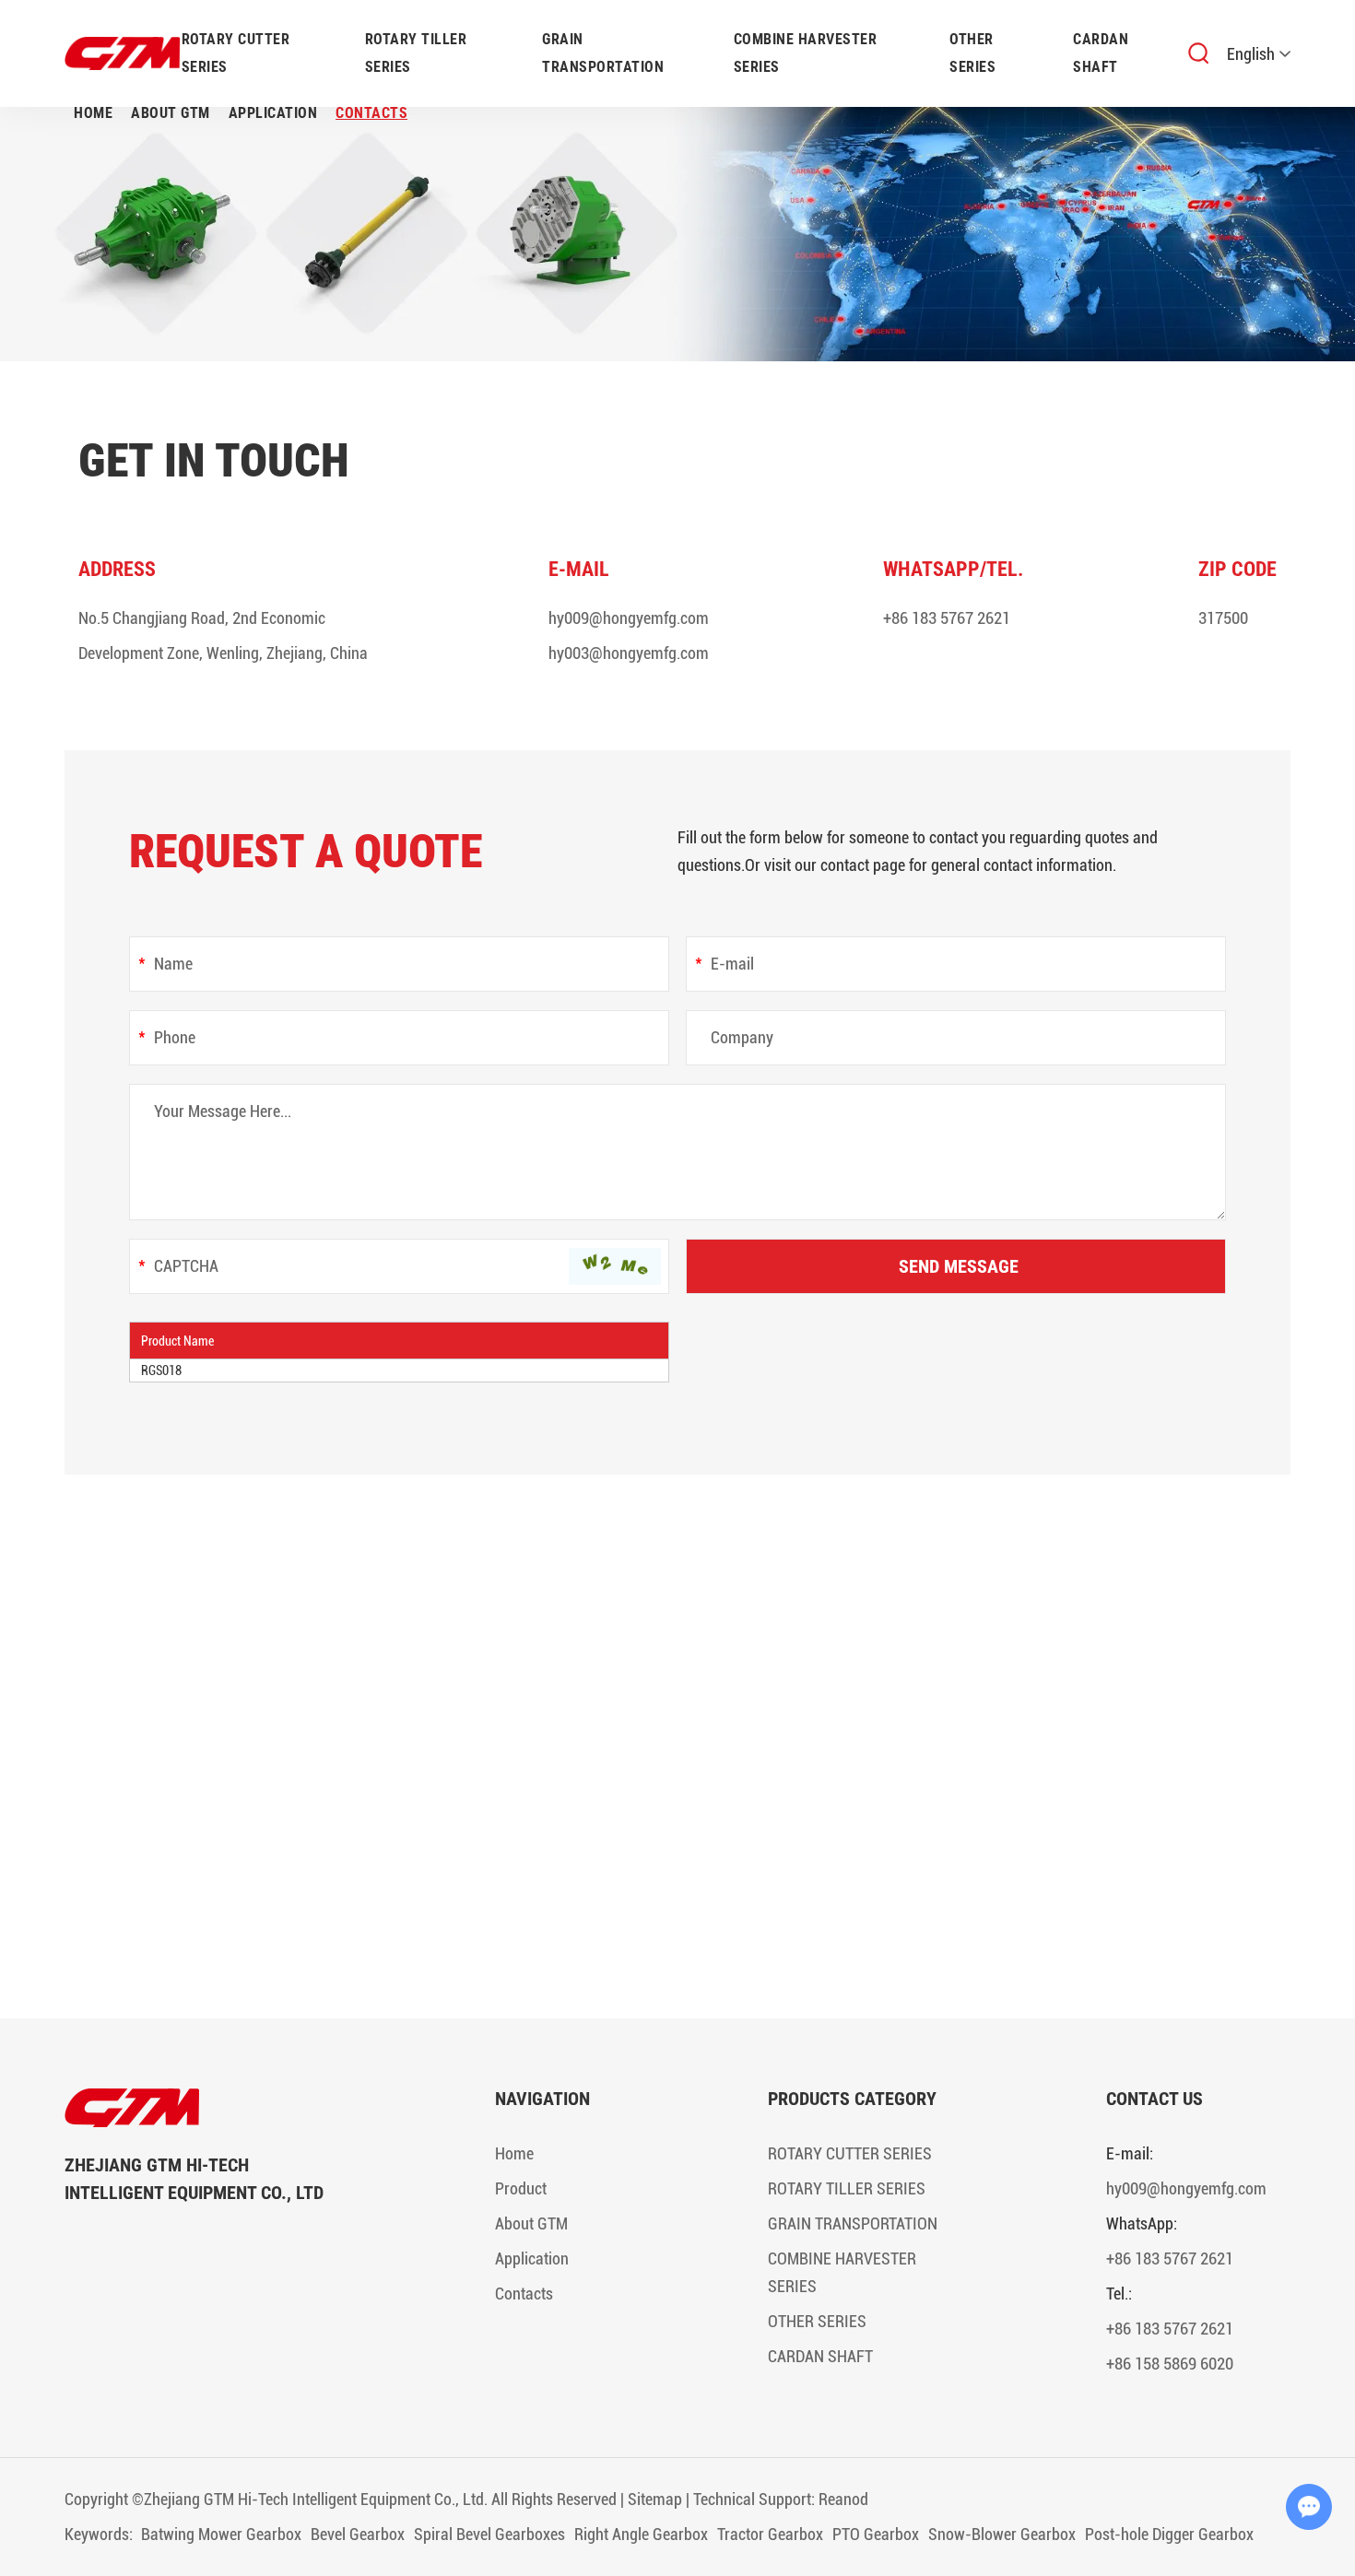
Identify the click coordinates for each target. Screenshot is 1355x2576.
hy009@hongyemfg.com (629, 618)
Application (273, 113)
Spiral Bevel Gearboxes (489, 2534)
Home (93, 113)
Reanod (843, 2499)
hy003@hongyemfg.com (629, 653)
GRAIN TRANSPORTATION (603, 53)
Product (521, 2188)
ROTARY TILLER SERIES (416, 53)
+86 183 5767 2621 (947, 618)
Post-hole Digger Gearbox (1169, 2534)
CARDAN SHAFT (1101, 53)
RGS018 (161, 1370)
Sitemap (655, 2499)
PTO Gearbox (876, 2534)
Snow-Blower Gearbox (1002, 2534)
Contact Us (1155, 2099)
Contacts (371, 113)
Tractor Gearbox (770, 2534)
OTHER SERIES (972, 53)
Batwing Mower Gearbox (221, 2534)
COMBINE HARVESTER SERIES (806, 53)
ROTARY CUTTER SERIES (236, 53)
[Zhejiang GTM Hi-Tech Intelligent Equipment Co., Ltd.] (203, 2108)
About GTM (171, 113)
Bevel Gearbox (358, 2534)
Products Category (852, 2099)
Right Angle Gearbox (641, 2534)
